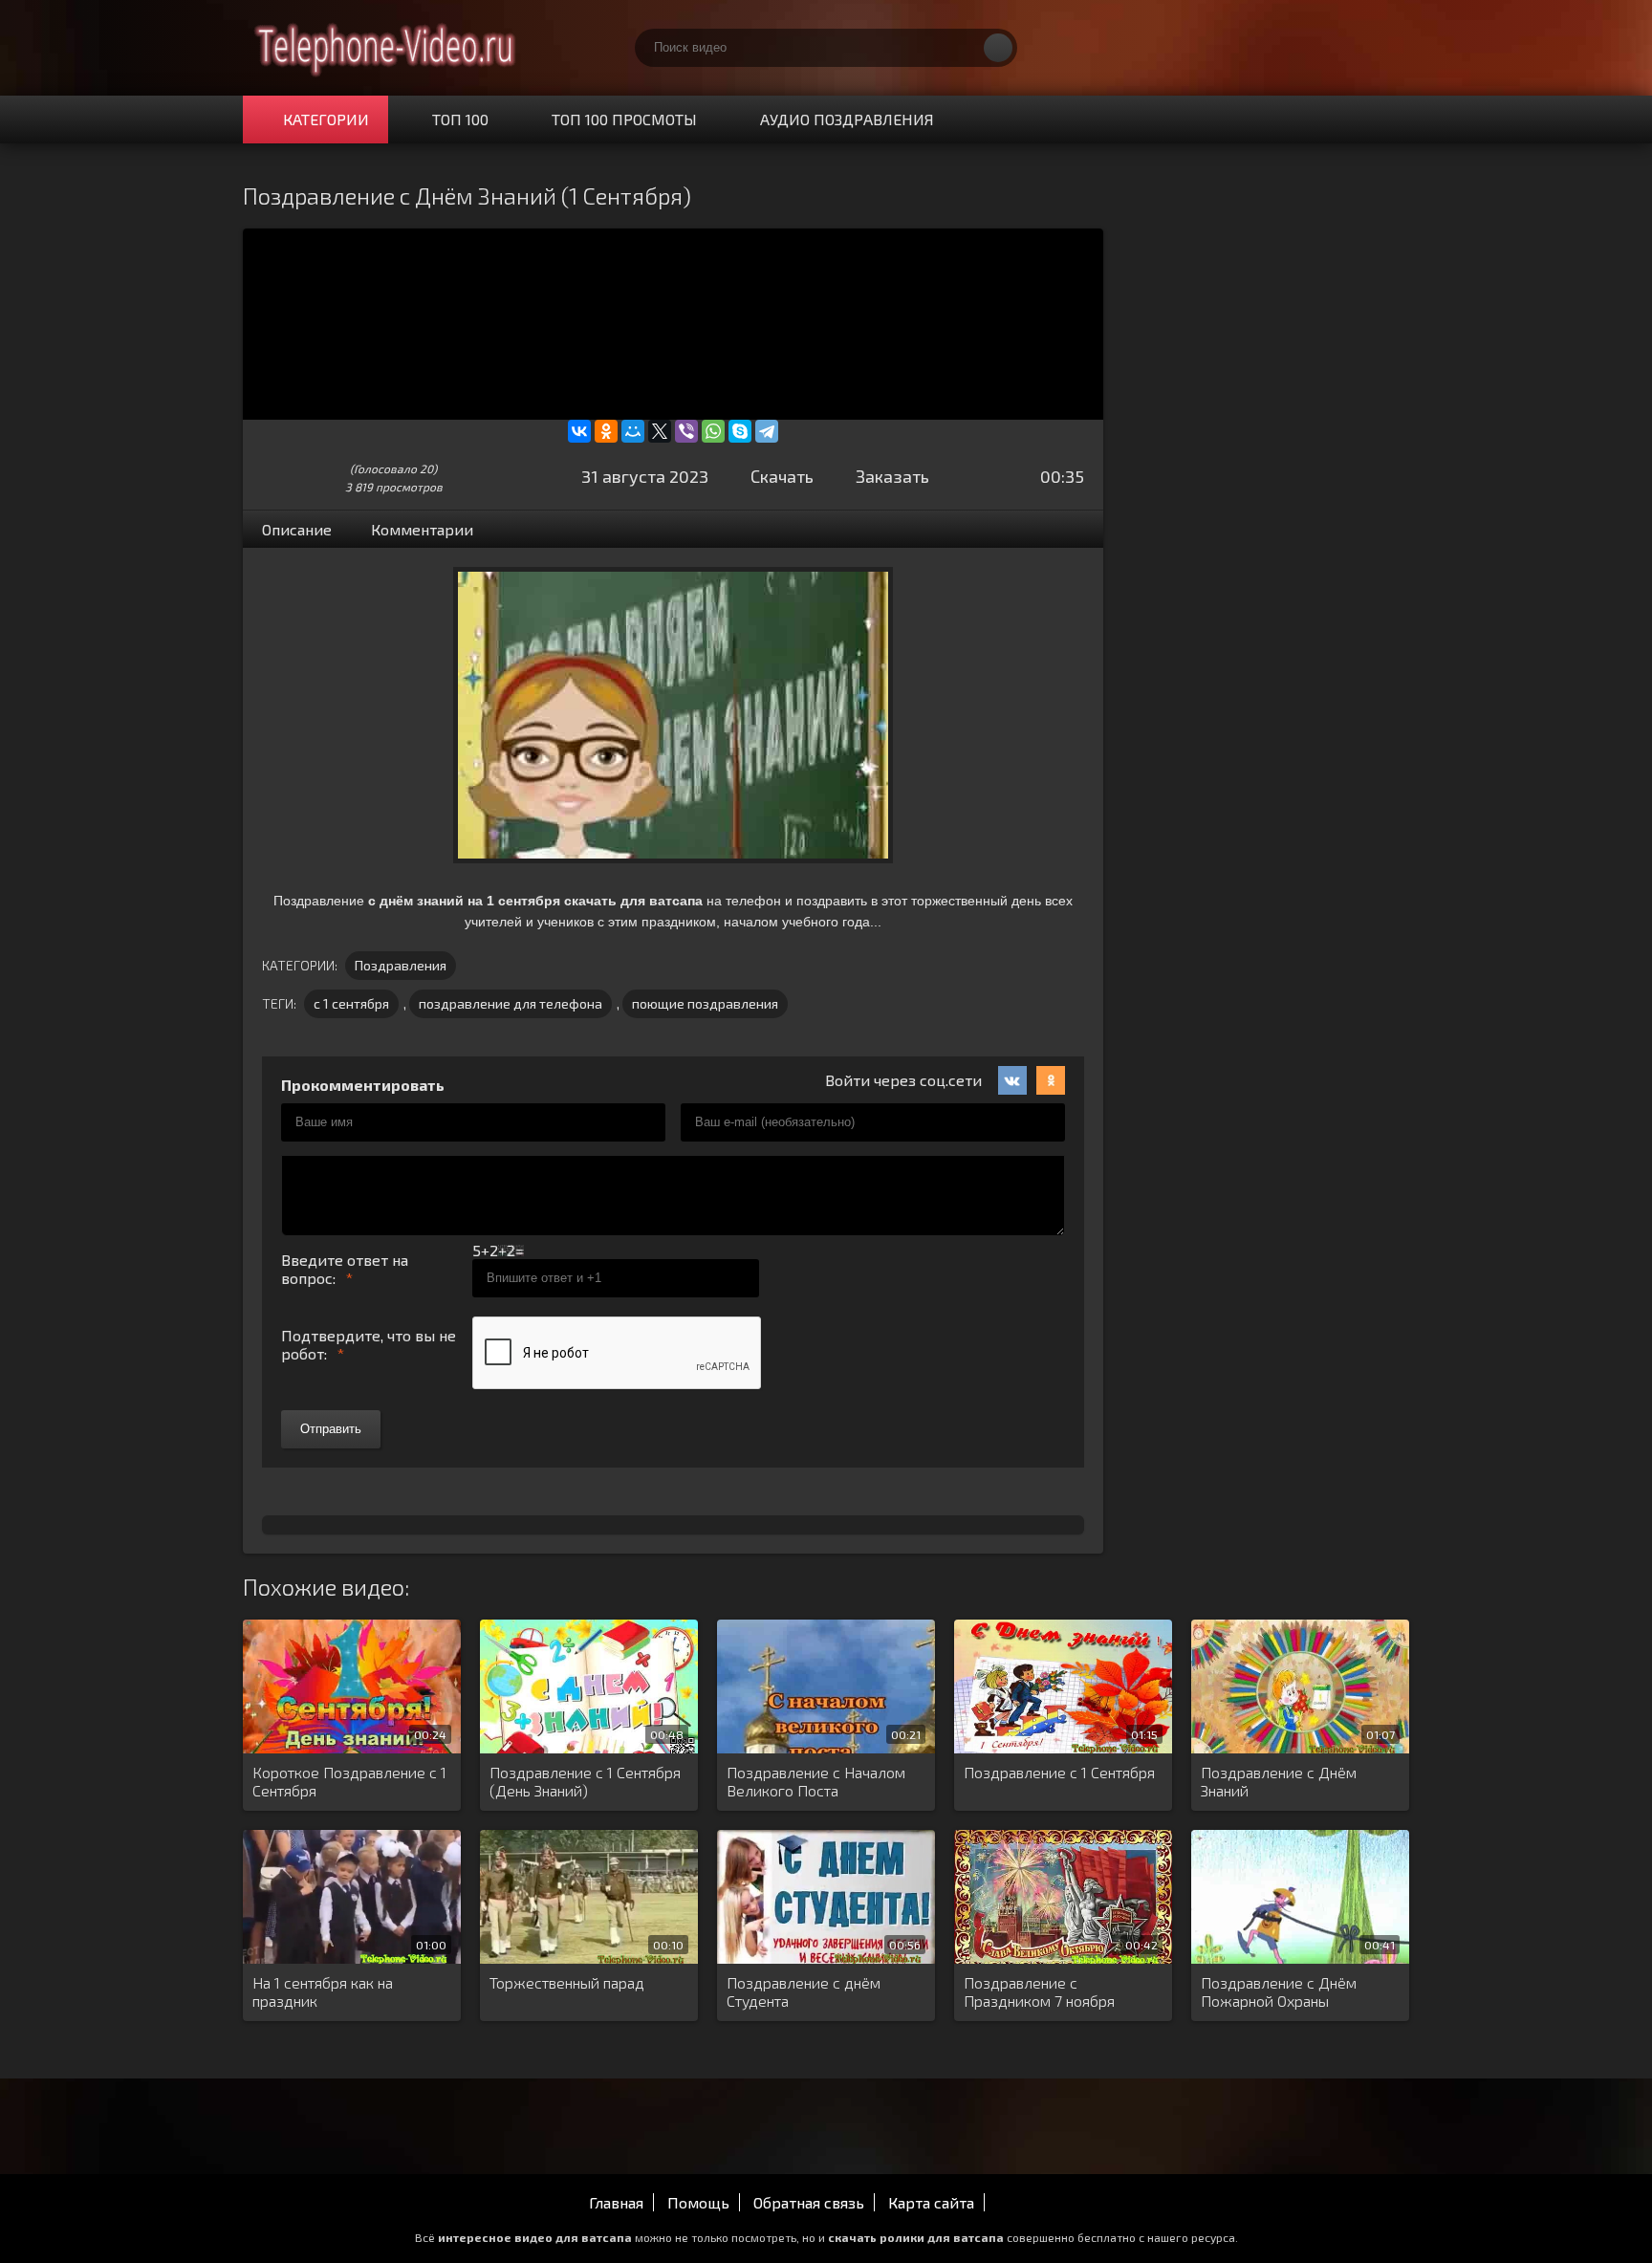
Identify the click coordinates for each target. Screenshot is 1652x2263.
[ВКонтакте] (579, 431)
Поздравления (401, 965)
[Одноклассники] (606, 431)
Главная (616, 2202)
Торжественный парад (567, 1982)
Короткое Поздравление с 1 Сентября (349, 1781)
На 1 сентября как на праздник (323, 1991)
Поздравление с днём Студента (804, 1991)
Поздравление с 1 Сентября (1059, 1772)
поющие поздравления (705, 1003)
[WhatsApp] (713, 431)
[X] (660, 431)
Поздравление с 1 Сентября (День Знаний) (585, 1781)
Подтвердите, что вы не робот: (369, 1344)
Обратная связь (809, 2202)
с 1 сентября (351, 1003)
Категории (326, 119)
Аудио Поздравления (847, 119)
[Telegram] (767, 431)
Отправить (331, 1429)
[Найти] (998, 48)
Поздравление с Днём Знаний (1279, 1781)
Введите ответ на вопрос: (345, 1269)
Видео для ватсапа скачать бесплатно (386, 48)
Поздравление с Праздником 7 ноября (1039, 1991)
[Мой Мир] (633, 431)
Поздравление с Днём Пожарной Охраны (1279, 1991)
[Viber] (686, 431)
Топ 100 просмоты (624, 119)
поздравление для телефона (511, 1003)
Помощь (698, 2202)
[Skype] (740, 431)
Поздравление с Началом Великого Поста (816, 1781)
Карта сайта (931, 2202)
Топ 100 (460, 119)
